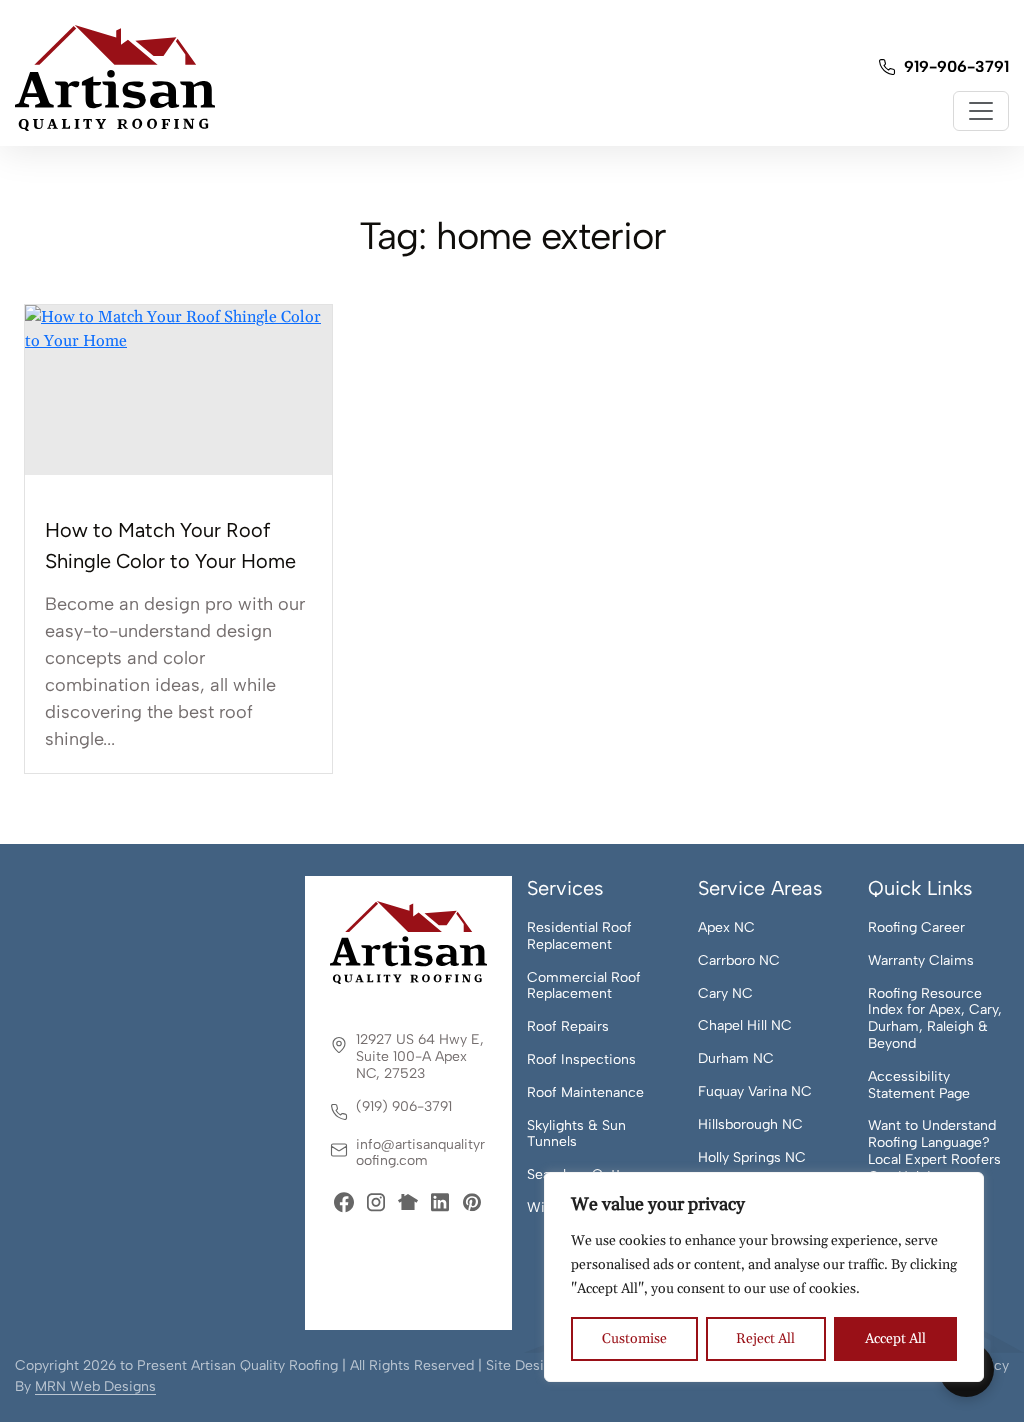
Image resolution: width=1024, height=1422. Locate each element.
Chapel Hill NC (745, 1026)
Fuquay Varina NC (755, 1092)
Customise (634, 1339)
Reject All (765, 1339)
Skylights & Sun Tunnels (576, 1134)
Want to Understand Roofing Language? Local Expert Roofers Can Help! (934, 1151)
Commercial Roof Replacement (584, 986)
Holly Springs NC (752, 1158)
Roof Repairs (568, 1027)
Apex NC (726, 928)
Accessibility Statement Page (919, 1085)
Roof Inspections (581, 1060)
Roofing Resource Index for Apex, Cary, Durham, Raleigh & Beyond (935, 1019)
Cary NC (725, 994)
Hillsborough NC (750, 1125)
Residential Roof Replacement (579, 936)
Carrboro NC (739, 961)
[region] (764, 1277)
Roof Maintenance (585, 1093)
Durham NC (736, 1059)
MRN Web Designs (95, 1386)
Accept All (895, 1339)
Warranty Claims (921, 961)
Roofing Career (916, 928)
